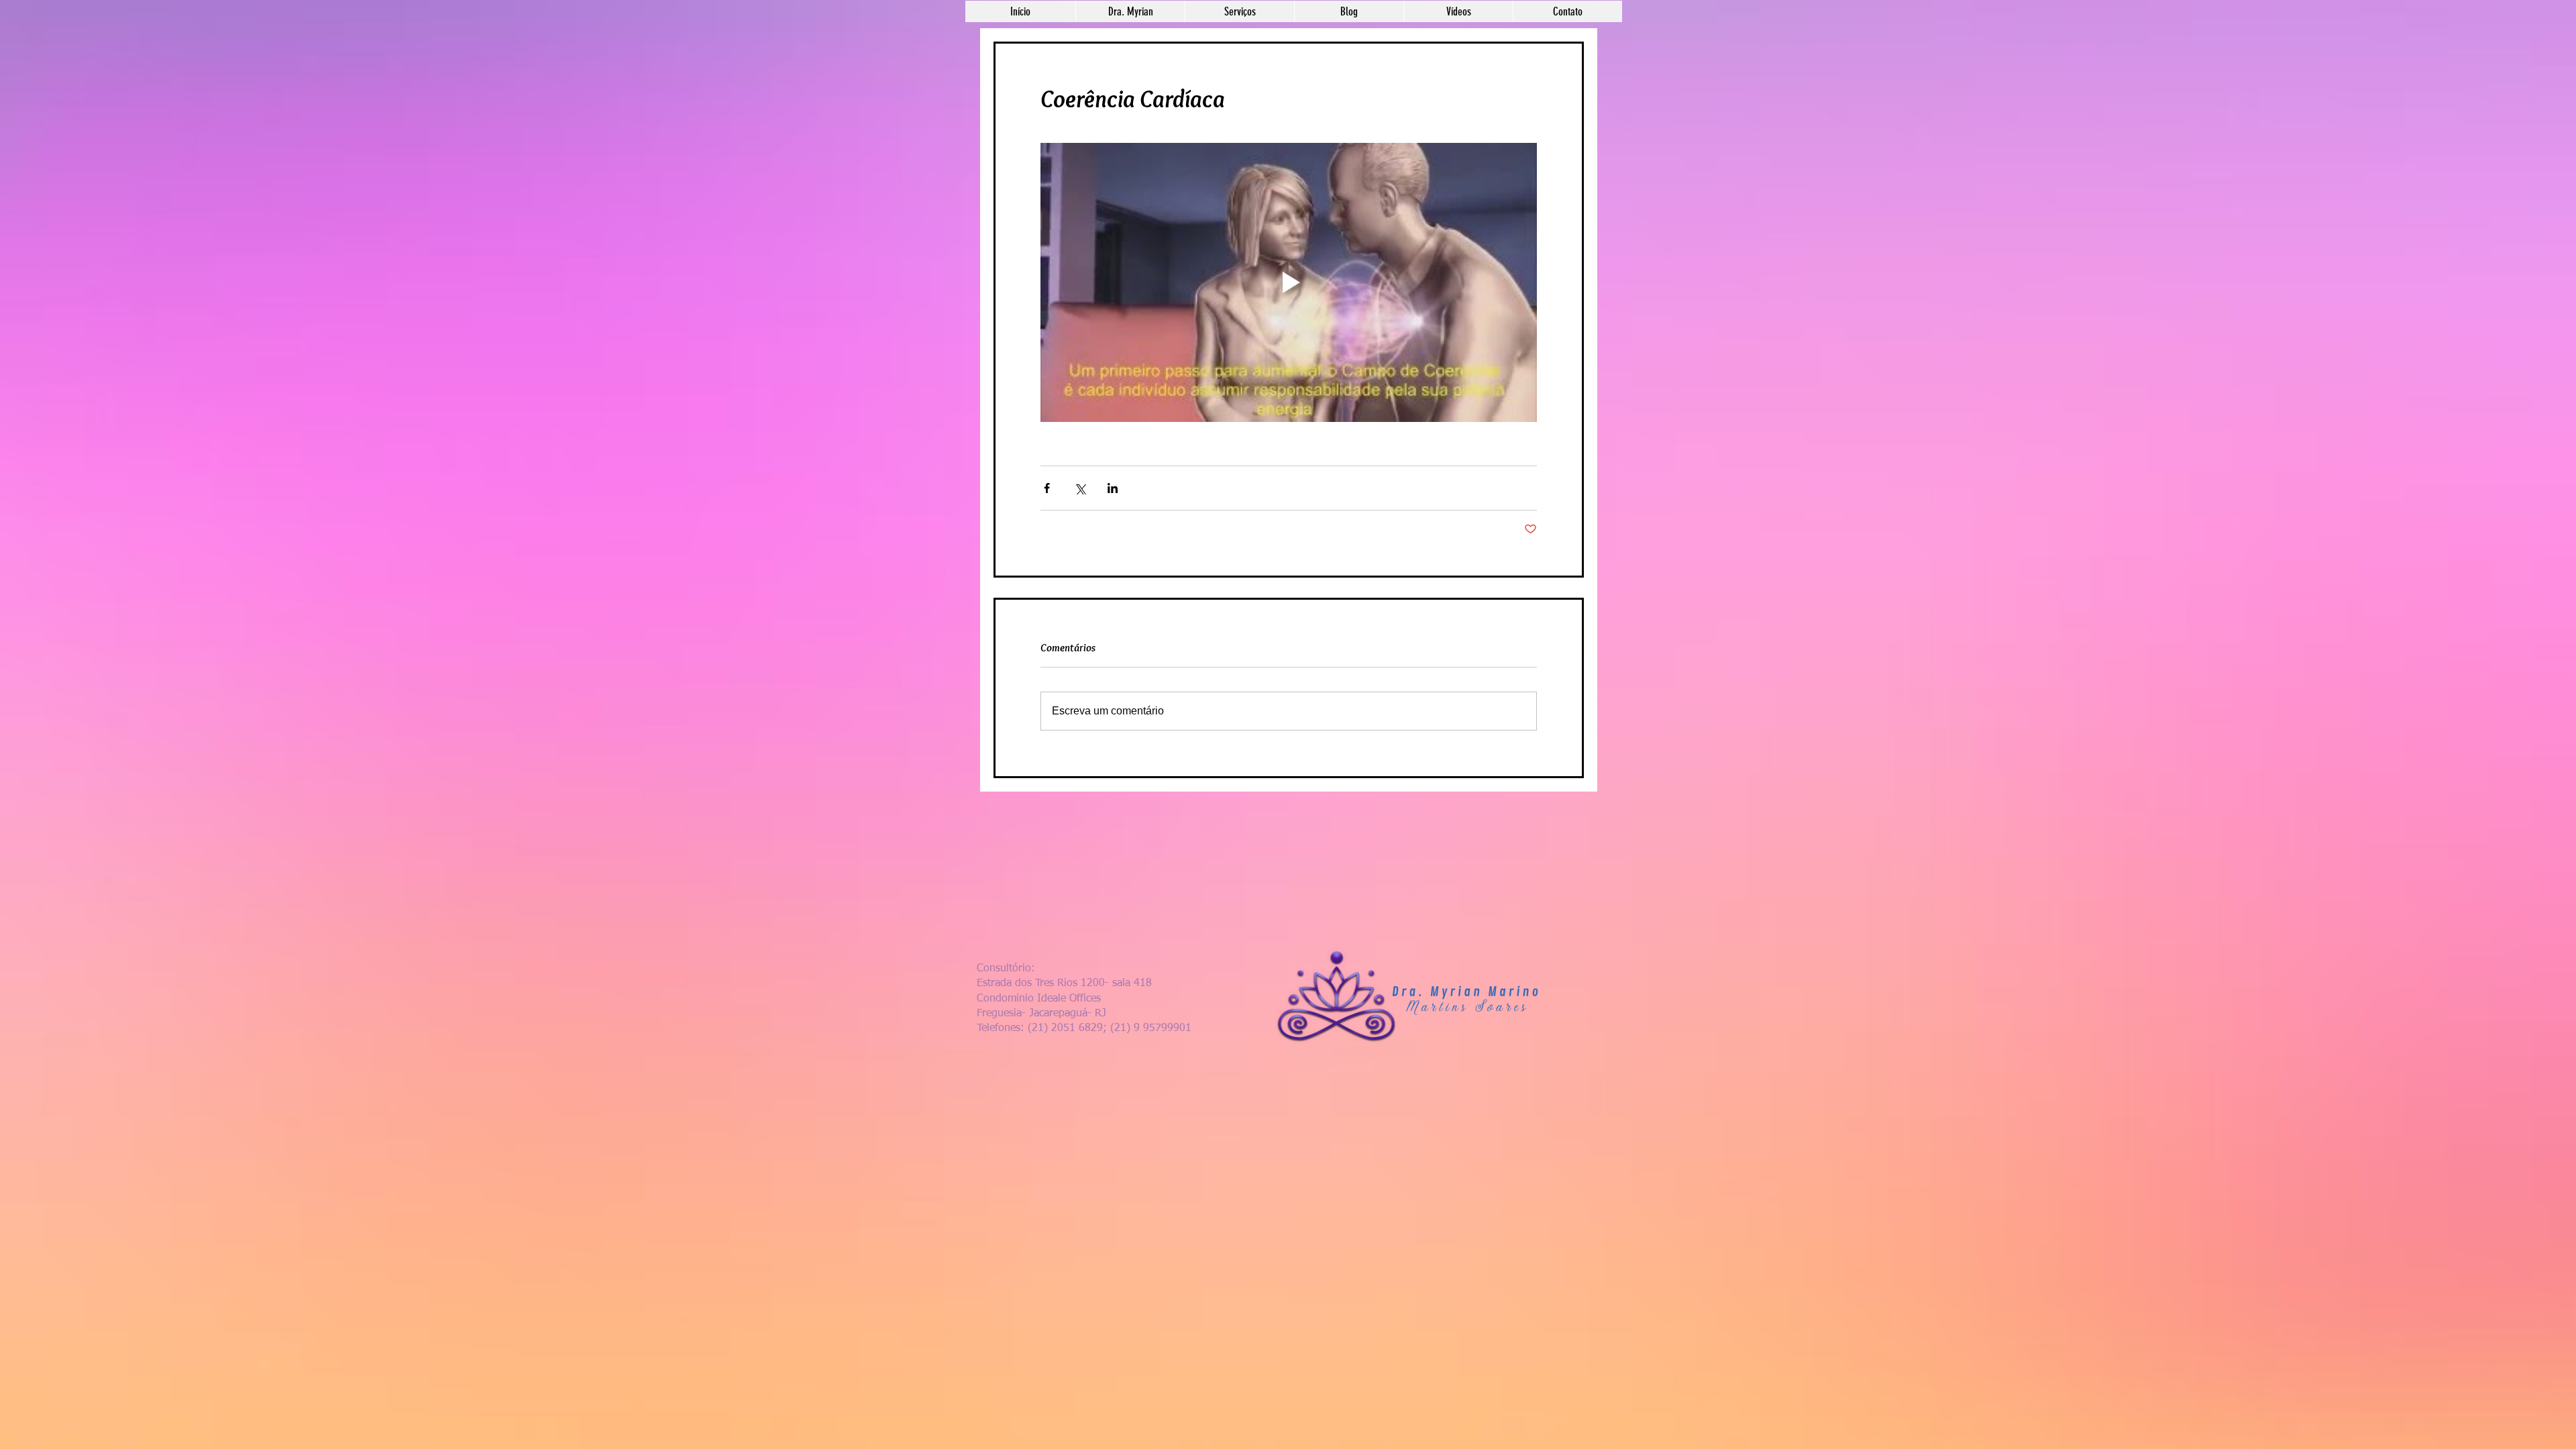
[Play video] (1289, 282)
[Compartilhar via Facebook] (1047, 488)
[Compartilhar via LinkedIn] (1113, 488)
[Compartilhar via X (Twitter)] (1080, 488)
